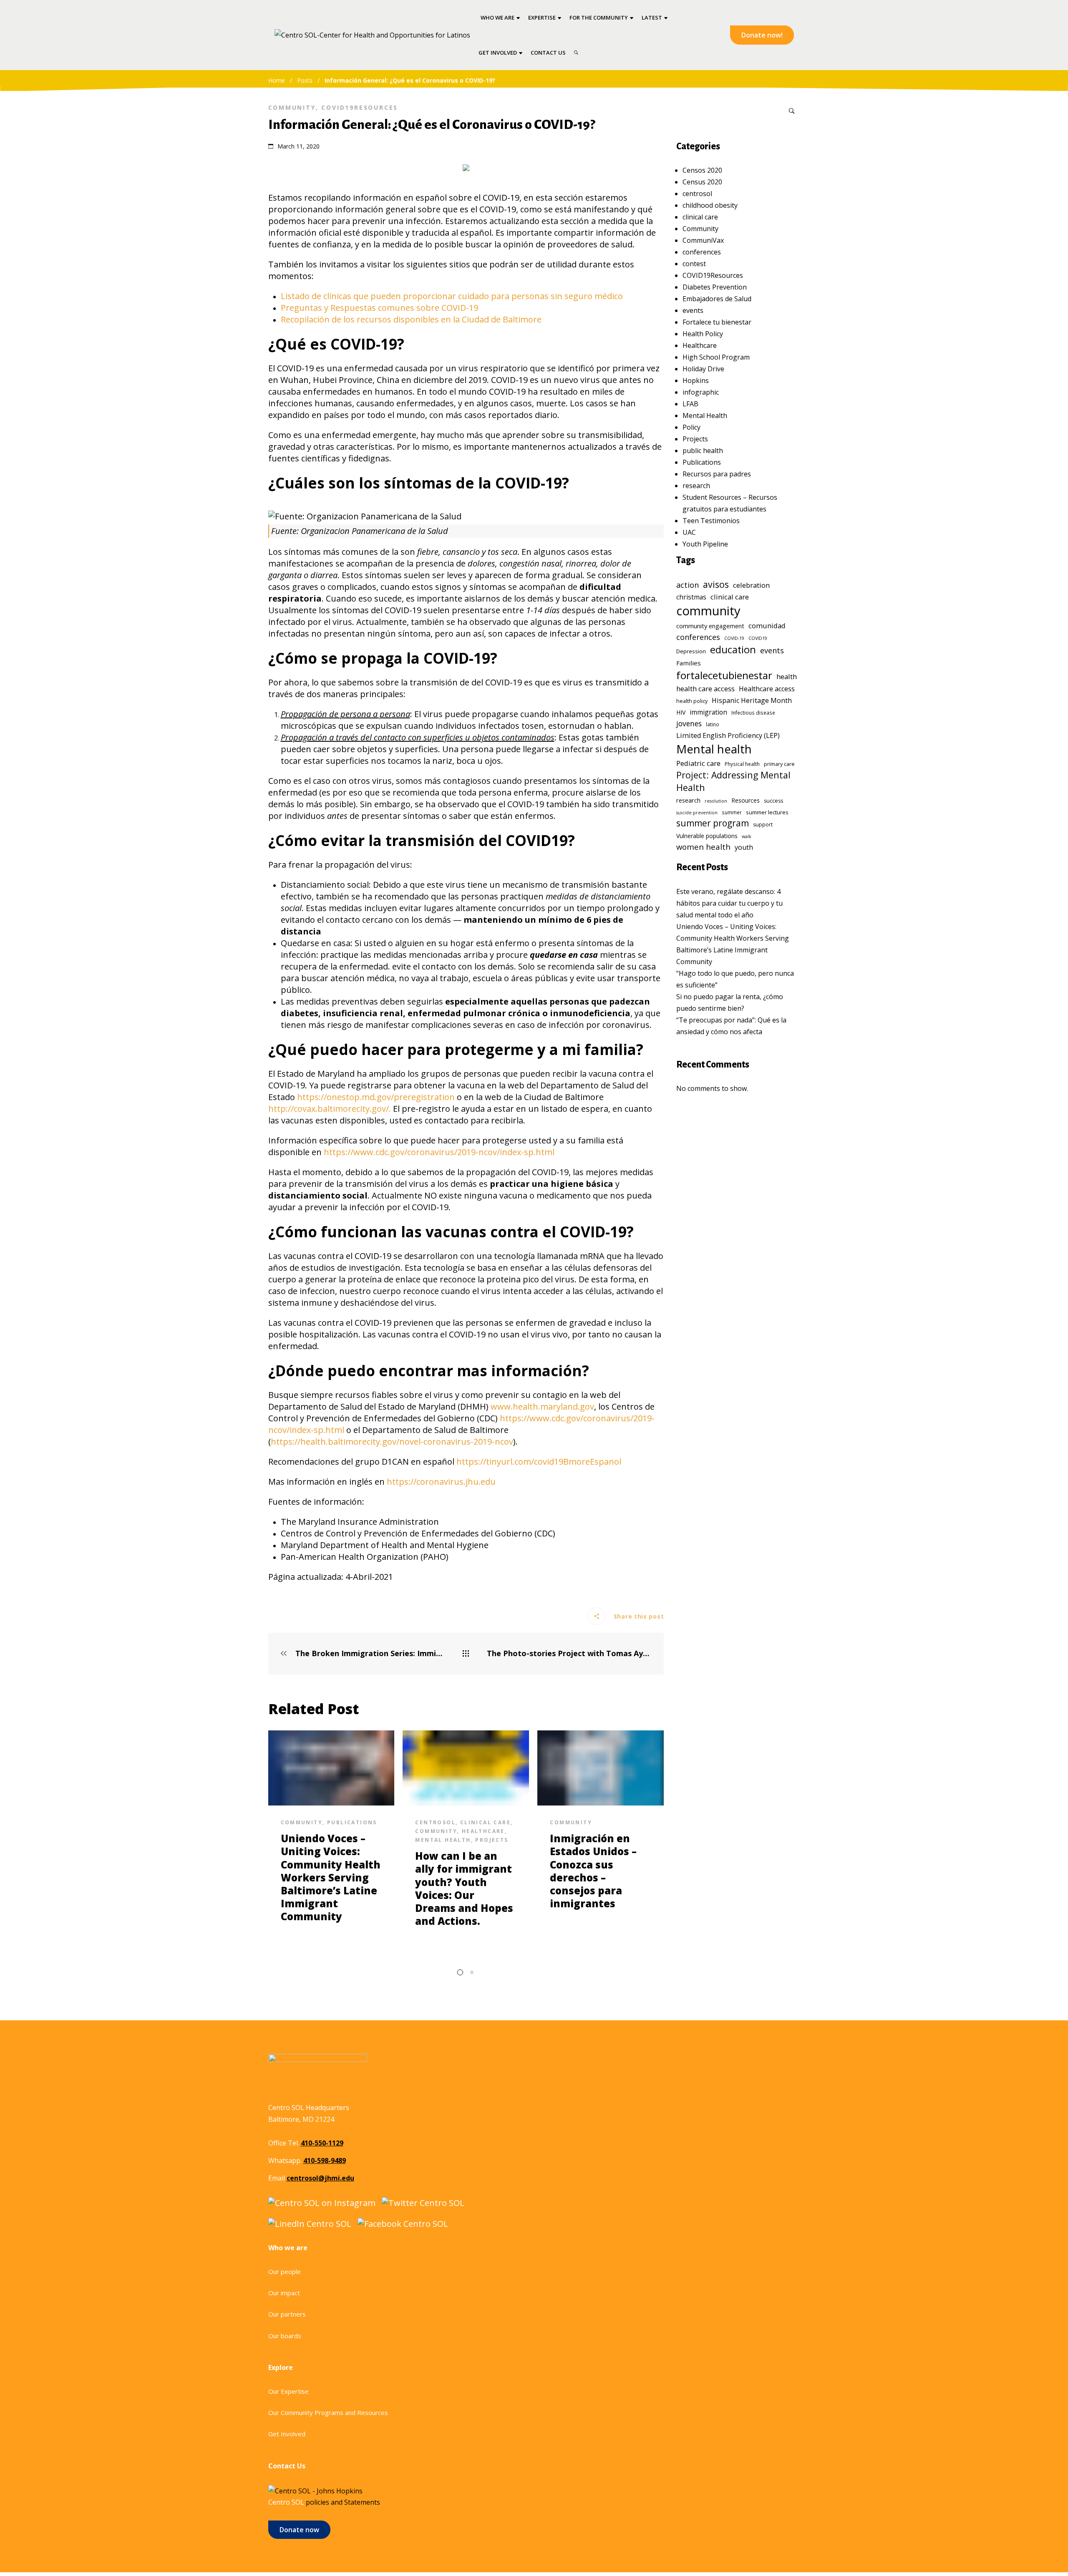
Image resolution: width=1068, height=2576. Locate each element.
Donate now (299, 2530)
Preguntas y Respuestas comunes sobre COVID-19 (379, 308)
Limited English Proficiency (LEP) (728, 735)
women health (703, 847)
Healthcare (483, 1831)
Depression (691, 651)
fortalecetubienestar (724, 675)
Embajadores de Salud (717, 299)
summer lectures (767, 812)
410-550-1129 (322, 2143)
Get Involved (287, 2434)
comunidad (767, 626)
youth (744, 847)
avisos (716, 584)
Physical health (742, 764)
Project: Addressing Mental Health (733, 781)
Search (792, 111)
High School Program (716, 357)
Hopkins (696, 380)
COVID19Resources (360, 107)
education (733, 650)
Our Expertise (288, 2391)
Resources (746, 800)
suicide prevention (697, 813)
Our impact (284, 2293)
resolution (716, 801)
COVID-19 (734, 638)
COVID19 (758, 638)
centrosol (435, 1822)
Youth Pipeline (705, 544)
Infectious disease (753, 713)
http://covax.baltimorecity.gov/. (330, 1109)
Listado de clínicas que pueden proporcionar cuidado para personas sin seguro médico (452, 296)
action (688, 585)
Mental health (714, 749)
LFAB (690, 404)
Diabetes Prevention (715, 287)
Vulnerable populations (707, 836)
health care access (705, 689)
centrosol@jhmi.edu (320, 2178)
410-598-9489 (325, 2161)
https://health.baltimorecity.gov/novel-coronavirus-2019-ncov (392, 1442)
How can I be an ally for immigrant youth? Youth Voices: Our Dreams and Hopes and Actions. (464, 1888)
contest (694, 264)
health (787, 676)
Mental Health (443, 1840)
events (693, 310)
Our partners (287, 2314)
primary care (779, 764)
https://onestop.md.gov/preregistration (376, 1097)
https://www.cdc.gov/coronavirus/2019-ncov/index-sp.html (439, 1152)
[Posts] (466, 1654)
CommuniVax (703, 240)
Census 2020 (702, 182)
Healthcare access (767, 689)
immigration (708, 712)
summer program (713, 823)
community (708, 611)
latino (713, 724)
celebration (751, 585)
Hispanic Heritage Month (752, 700)
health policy (692, 701)
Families (689, 663)
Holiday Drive (703, 369)
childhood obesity (710, 205)
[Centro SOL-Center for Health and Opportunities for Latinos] (372, 35)
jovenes (689, 723)
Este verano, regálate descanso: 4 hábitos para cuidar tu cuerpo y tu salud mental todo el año (729, 903)
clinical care (485, 1822)
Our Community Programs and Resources (328, 2412)
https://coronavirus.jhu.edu (441, 1482)
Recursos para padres (717, 474)
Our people (285, 2271)
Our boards (285, 2336)
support (763, 825)
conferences (702, 252)
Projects (492, 1840)
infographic (701, 392)
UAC (689, 532)
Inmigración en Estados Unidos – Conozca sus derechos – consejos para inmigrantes (593, 1871)
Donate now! (762, 35)
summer (732, 812)
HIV (681, 712)
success (773, 801)
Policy (691, 427)
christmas (691, 597)
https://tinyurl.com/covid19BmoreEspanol (539, 1462)
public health (703, 451)
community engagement (710, 626)
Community (292, 107)
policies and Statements (343, 2502)
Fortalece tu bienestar (717, 322)
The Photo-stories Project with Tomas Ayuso (569, 1653)
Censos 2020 (702, 170)
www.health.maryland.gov (542, 1406)
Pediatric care (698, 763)
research (696, 486)
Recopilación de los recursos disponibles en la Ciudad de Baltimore (411, 319)
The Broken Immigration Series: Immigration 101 (369, 1653)
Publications (352, 1822)
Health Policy (703, 334)
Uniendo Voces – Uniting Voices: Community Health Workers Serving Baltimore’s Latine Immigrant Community (331, 1877)
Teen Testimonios (711, 521)
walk (747, 836)
